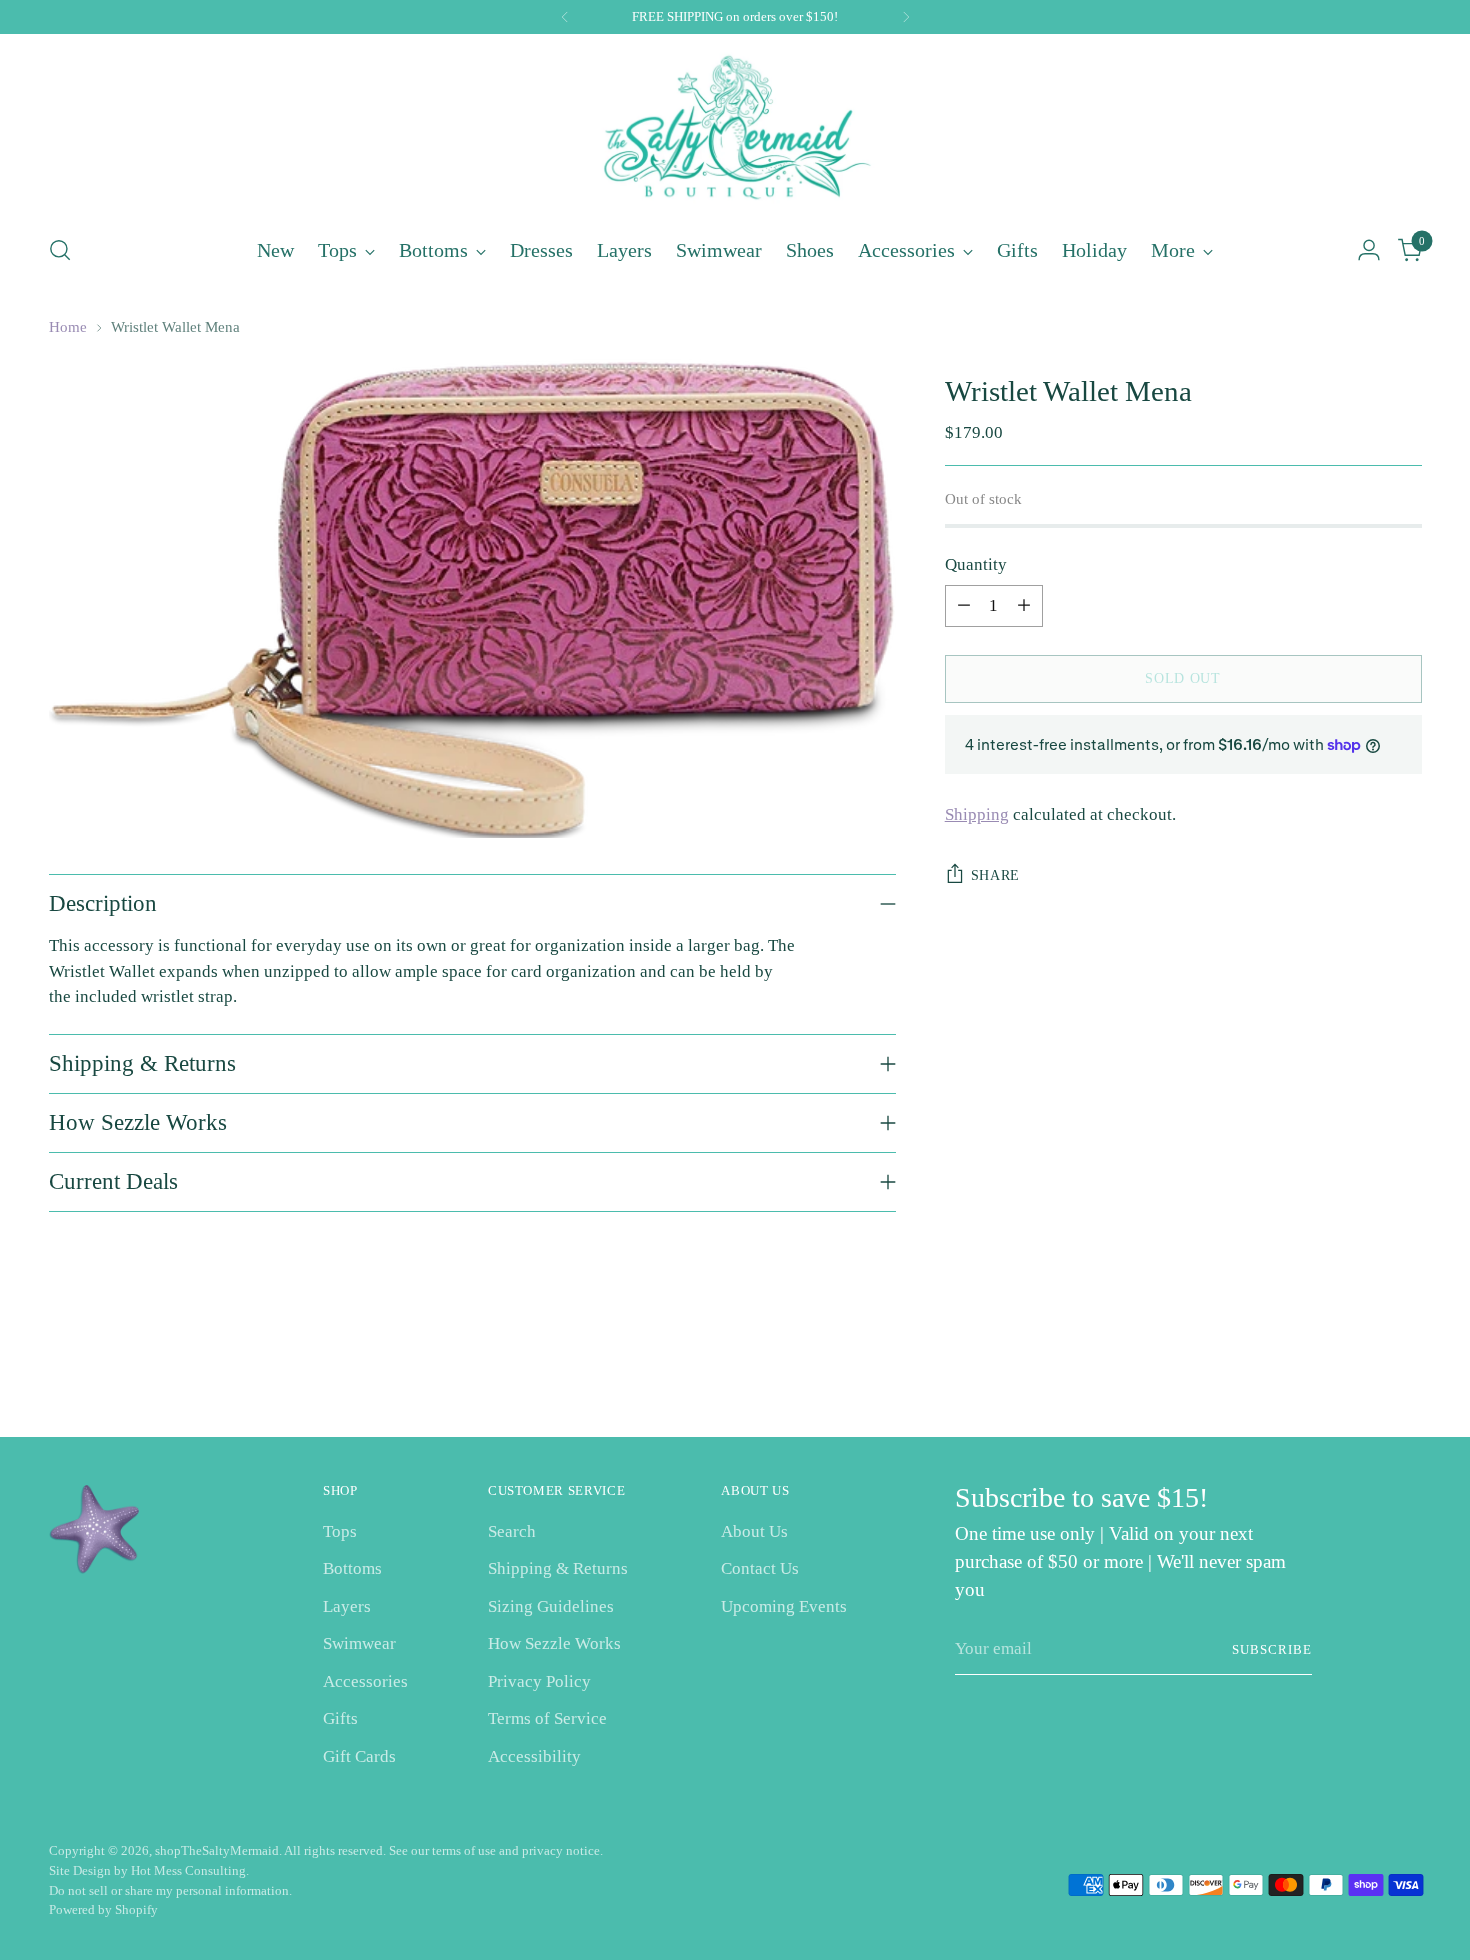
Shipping (977, 814)
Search (512, 1531)
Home (68, 327)
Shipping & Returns (558, 1568)
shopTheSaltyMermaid (217, 1850)
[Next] (906, 17)
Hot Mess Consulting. (190, 1870)
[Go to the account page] (1369, 250)
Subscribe (1272, 1649)
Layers (347, 1606)
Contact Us (760, 1568)
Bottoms (352, 1568)
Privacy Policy (539, 1681)
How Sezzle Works (554, 1643)
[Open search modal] (60, 250)
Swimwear (359, 1643)
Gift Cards (359, 1756)
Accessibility (534, 1756)
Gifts (340, 1718)
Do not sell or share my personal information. (170, 1890)
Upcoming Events (784, 1606)
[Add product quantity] (1024, 606)
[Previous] (565, 17)
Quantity (976, 564)
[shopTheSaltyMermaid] (735, 131)
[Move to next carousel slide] (1405, 1368)
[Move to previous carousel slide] (1359, 1369)
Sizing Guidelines (551, 1606)
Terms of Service (547, 1718)
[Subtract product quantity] (964, 606)
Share (996, 875)
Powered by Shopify (103, 1909)
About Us (754, 1531)
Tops (340, 1531)
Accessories (365, 1681)
